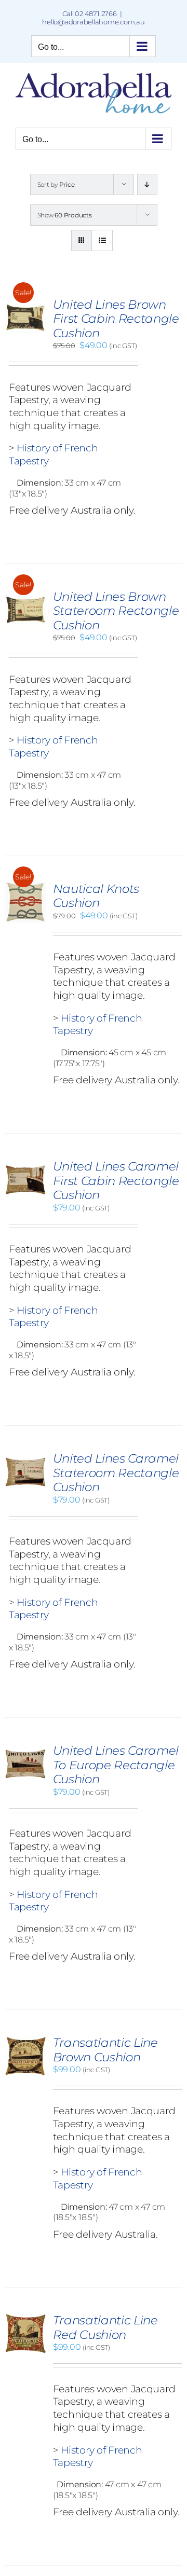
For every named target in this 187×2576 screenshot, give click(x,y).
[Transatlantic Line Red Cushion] (25, 2318)
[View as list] (102, 240)
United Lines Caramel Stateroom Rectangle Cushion (116, 1473)
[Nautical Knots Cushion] (25, 887)
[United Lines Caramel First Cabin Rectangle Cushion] (25, 1165)
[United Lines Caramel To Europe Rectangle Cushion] (25, 1749)
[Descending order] (147, 184)
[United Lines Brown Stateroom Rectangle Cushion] (25, 595)
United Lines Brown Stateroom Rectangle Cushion (116, 611)
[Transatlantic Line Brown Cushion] (25, 2041)
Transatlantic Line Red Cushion (105, 2327)
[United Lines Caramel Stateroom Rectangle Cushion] (25, 1457)
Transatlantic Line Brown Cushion (105, 2050)
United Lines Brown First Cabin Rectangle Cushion (116, 319)
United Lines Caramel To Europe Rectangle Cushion (116, 1765)
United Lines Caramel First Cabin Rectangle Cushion (116, 1181)
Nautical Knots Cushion (96, 896)
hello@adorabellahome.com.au (94, 22)
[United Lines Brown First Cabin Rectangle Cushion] (25, 303)
